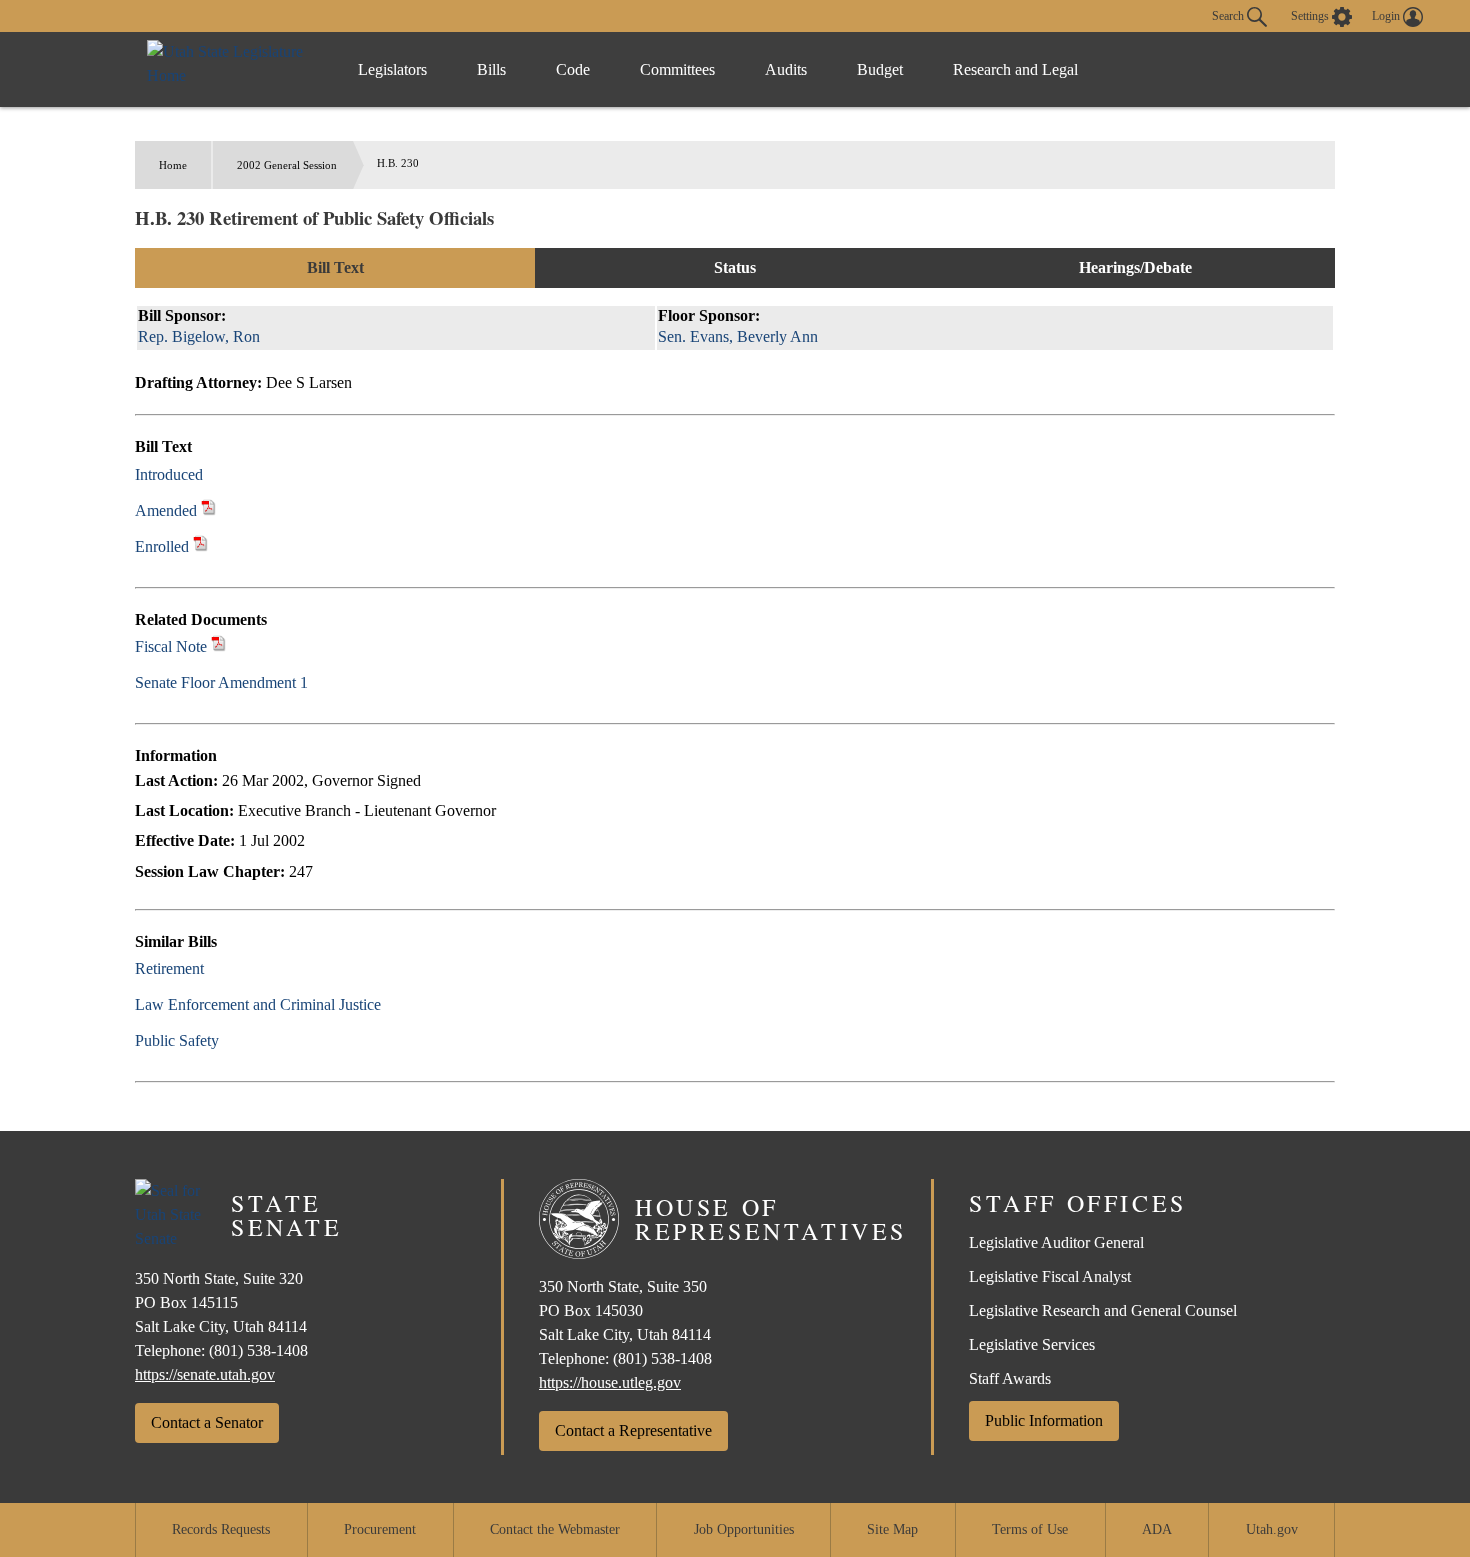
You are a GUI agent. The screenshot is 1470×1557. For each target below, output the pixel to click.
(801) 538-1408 (258, 1350)
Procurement (380, 1529)
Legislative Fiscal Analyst (1050, 1276)
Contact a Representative (633, 1430)
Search (1229, 15)
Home (173, 165)
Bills (491, 69)
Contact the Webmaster (555, 1529)
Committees (677, 69)
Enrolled (162, 546)
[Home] (232, 69)
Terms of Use (1030, 1529)
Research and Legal (1015, 69)
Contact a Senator (207, 1422)
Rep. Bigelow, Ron (199, 336)
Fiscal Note (171, 646)
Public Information (1044, 1420)
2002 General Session (287, 165)
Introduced (169, 474)
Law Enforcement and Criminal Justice (258, 1004)
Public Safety (177, 1040)
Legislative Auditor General (1056, 1242)
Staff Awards (1010, 1378)
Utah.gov (1272, 1529)
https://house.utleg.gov (610, 1382)
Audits (786, 69)
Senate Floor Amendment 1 (221, 682)
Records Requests (221, 1529)
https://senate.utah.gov (205, 1374)
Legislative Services (1032, 1344)
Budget (880, 69)
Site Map (892, 1529)
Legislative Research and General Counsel (1103, 1310)
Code (573, 69)
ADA (1157, 1529)
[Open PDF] (214, 474)
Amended (166, 510)
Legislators (392, 69)
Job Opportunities (744, 1529)
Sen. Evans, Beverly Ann (738, 336)
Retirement (169, 968)
